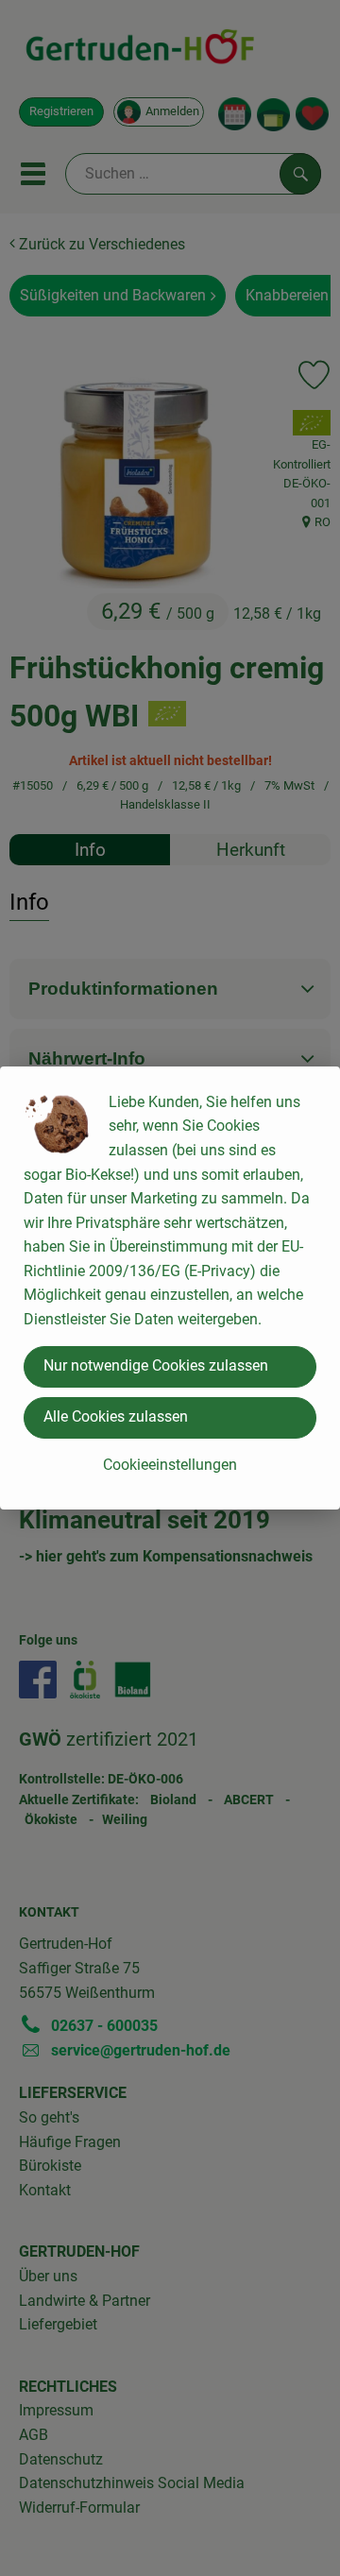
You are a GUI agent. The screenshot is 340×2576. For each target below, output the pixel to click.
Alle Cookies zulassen (116, 1416)
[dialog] (170, 1288)
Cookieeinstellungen (170, 1465)
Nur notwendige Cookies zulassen (156, 1365)
